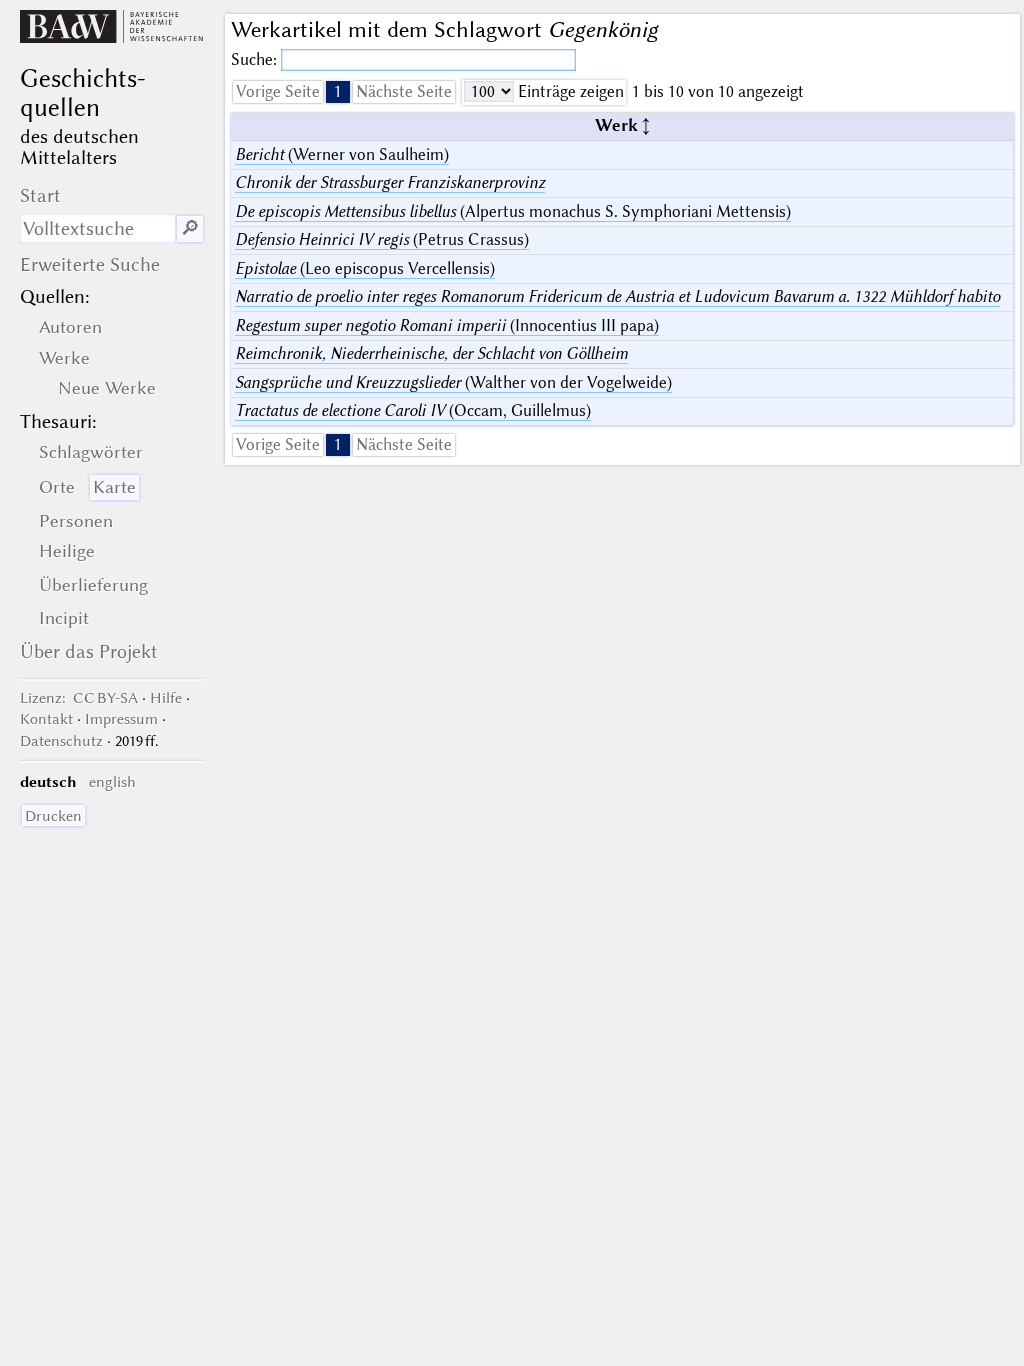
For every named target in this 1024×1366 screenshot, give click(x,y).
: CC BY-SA (79, 698)
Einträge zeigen (569, 91)
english (112, 782)
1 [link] (338, 91)
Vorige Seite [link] (278, 91)
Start (40, 195)
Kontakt (46, 719)
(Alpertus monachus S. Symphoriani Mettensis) (513, 211)
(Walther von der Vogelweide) (453, 382)
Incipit (64, 618)
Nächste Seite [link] (404, 91)
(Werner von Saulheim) (342, 154)
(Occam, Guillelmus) (413, 410)
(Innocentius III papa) (447, 325)
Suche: (256, 59)
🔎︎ (190, 228)
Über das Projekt (89, 651)
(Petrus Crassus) (382, 239)
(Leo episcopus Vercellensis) (365, 268)
